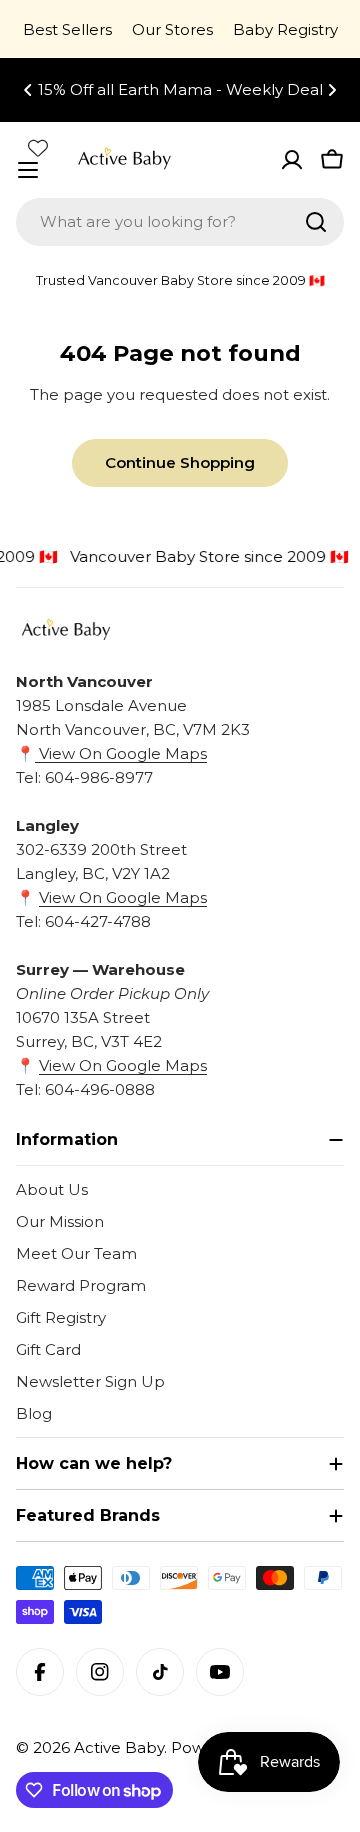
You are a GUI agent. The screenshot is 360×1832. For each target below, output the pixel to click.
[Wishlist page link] (38, 148)
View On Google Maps (121, 753)
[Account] (292, 160)
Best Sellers (67, 29)
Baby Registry (285, 29)
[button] (28, 90)
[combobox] (180, 222)
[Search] (316, 222)
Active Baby (119, 1747)
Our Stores (172, 29)
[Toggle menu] (28, 170)
